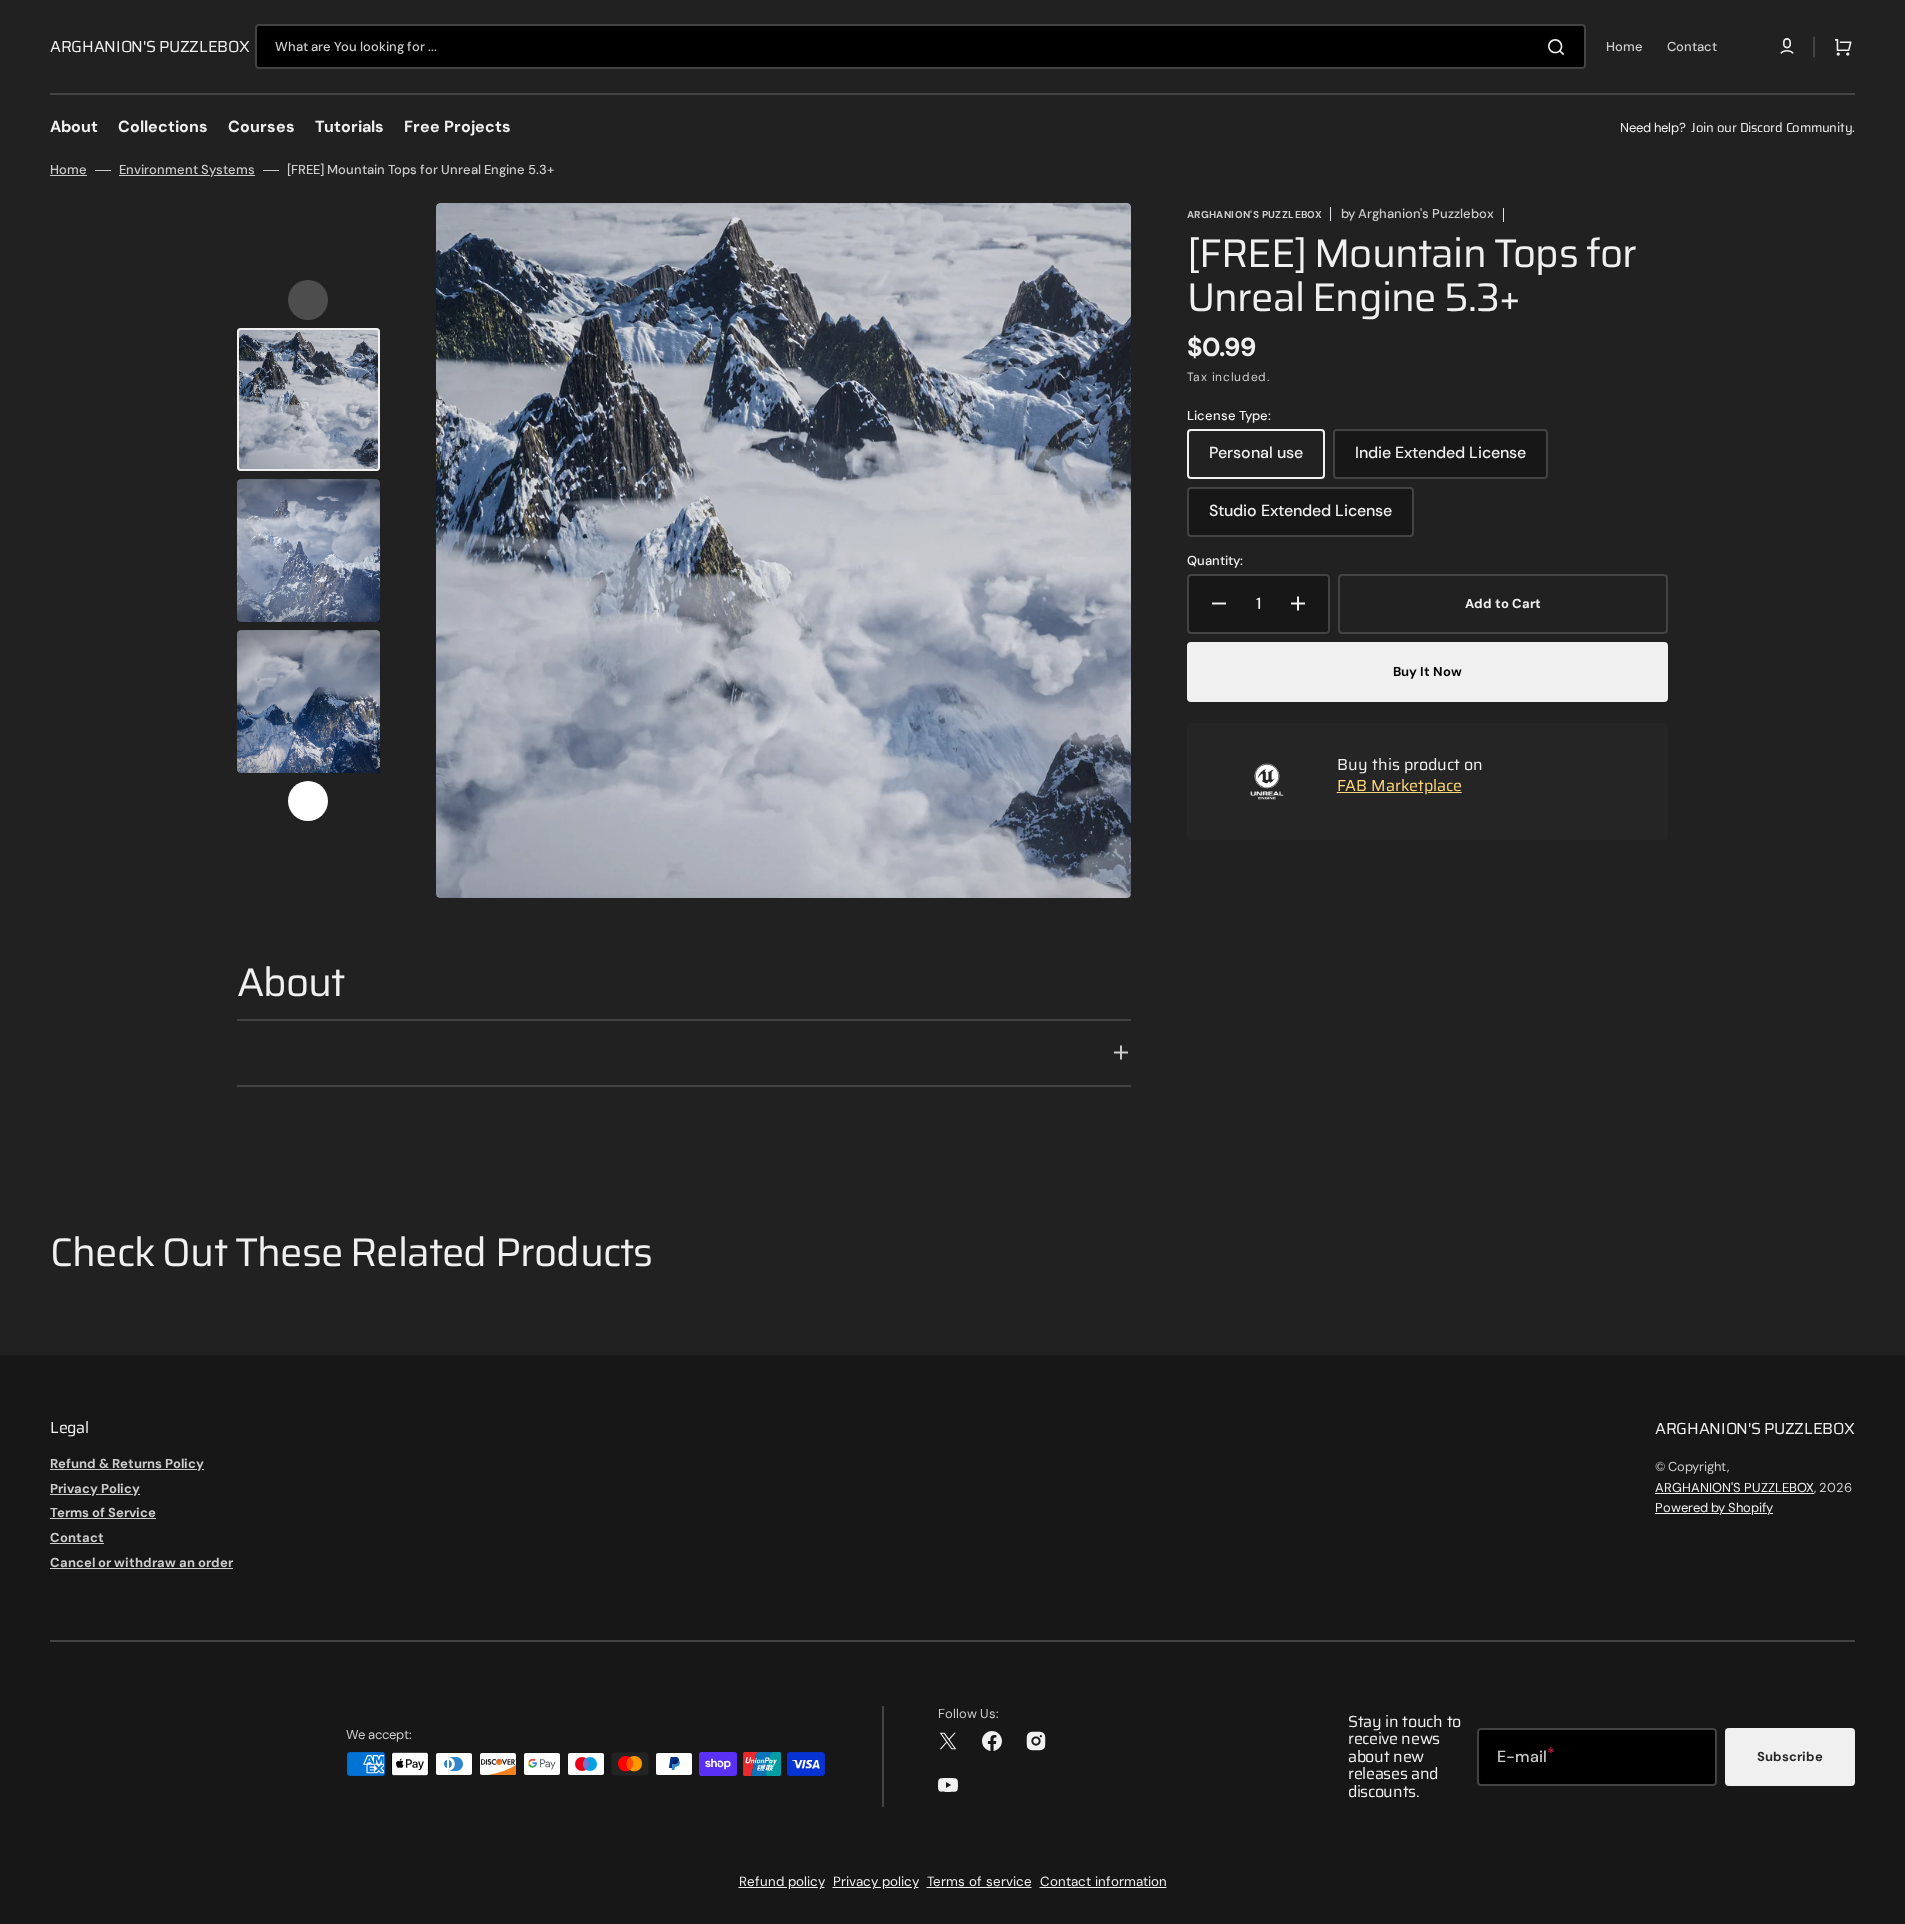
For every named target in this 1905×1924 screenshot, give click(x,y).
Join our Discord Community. (1773, 127)
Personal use (1267, 460)
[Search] (1560, 47)
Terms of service (979, 1881)
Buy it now (1427, 671)
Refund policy (782, 1881)
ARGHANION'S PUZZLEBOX (1734, 1487)
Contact (77, 1537)
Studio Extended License (1300, 518)
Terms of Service (103, 1512)
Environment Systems (187, 170)
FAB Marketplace (1399, 785)
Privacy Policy (95, 1488)
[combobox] (920, 46)
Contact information (1103, 1881)
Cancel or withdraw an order (141, 1562)
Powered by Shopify (1714, 1507)
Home (68, 170)
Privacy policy (876, 1881)
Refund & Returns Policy (127, 1464)
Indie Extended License (1440, 460)
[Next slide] (308, 801)
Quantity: (1215, 561)
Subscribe (1790, 1756)
